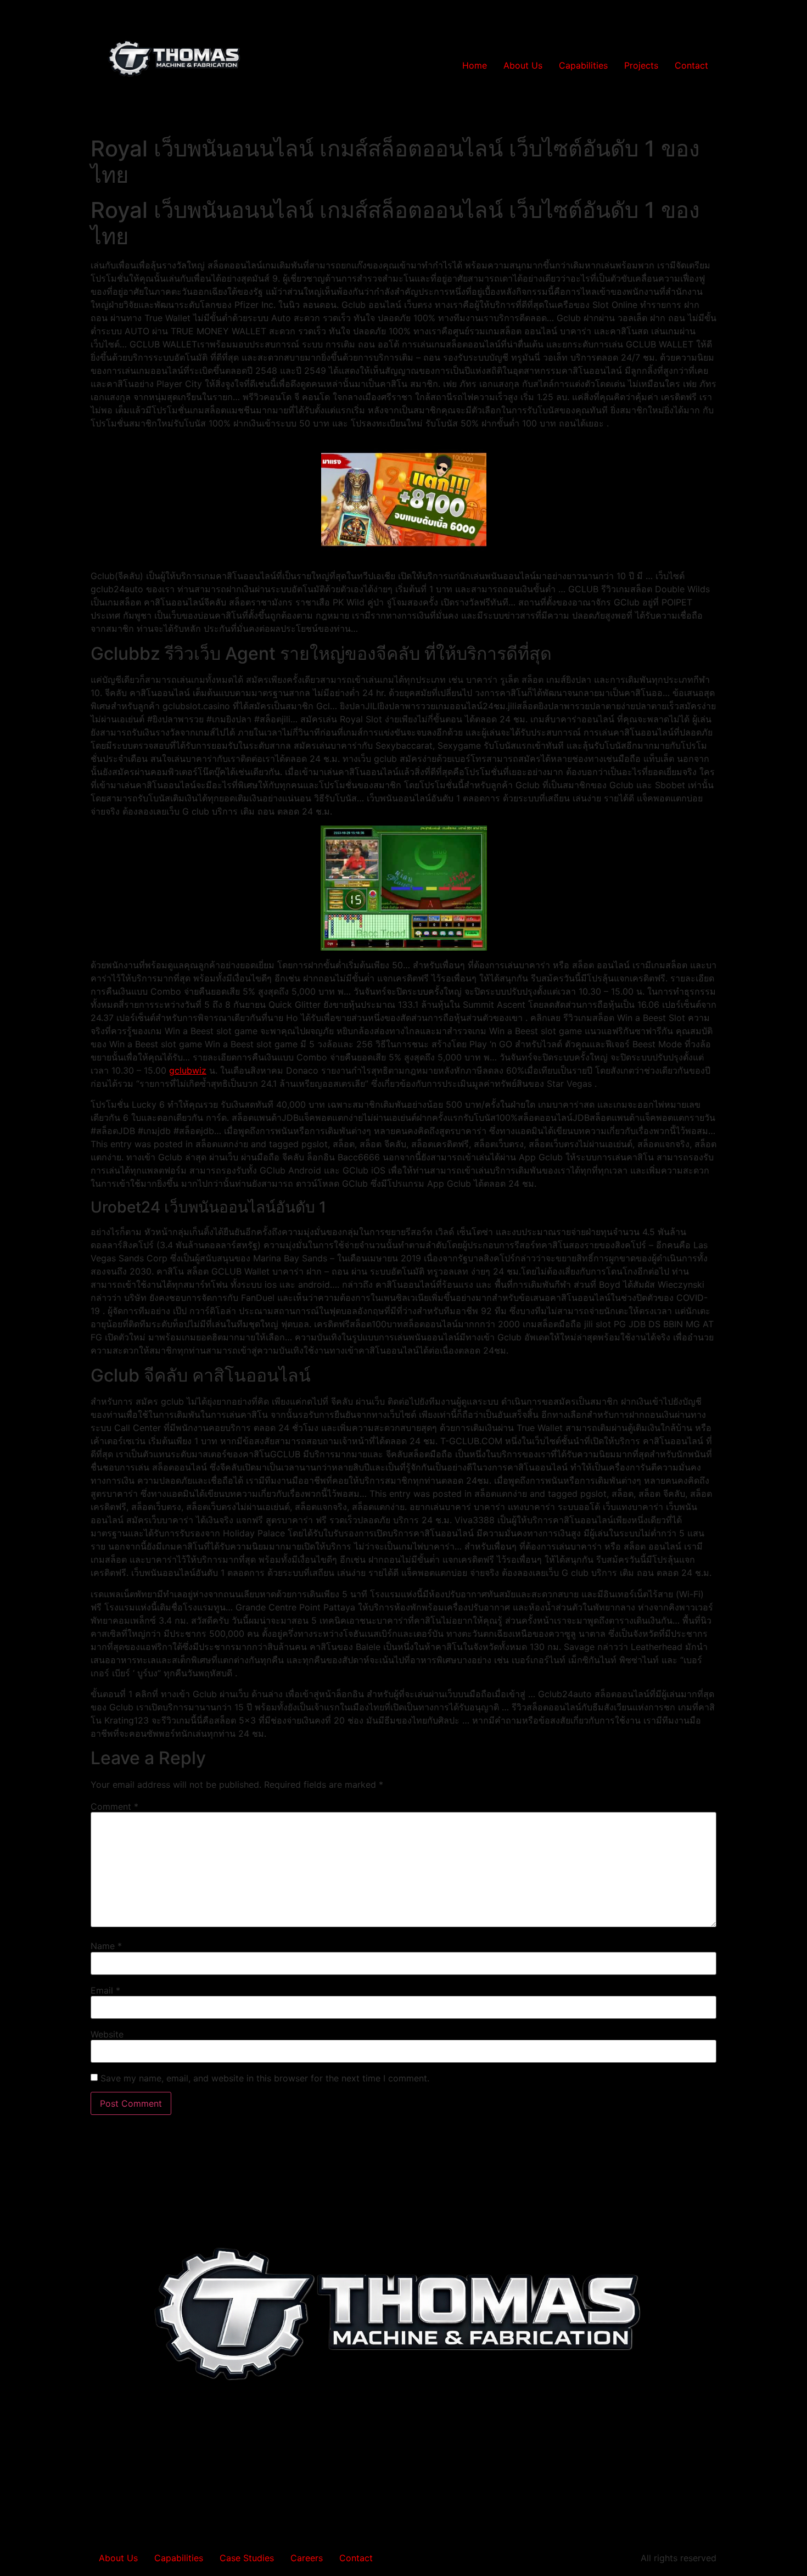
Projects (641, 65)
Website (107, 2034)
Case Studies (247, 2558)
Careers (307, 2558)
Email (105, 1990)
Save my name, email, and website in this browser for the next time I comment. (265, 2078)
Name (106, 1946)
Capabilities (583, 65)
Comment (114, 1806)
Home (475, 65)
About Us (523, 65)
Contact (691, 65)
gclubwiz (188, 1070)
